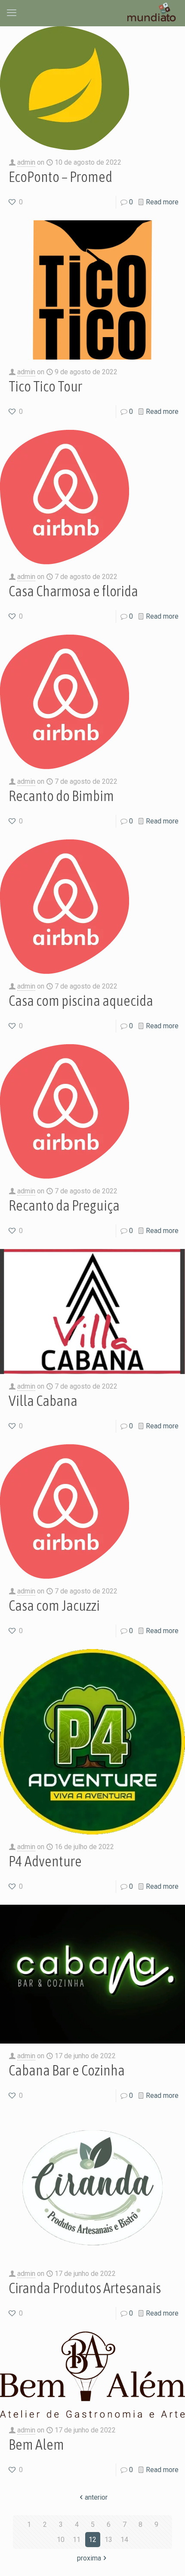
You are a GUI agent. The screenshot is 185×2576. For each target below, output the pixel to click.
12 (92, 2540)
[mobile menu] (12, 13)
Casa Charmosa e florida (73, 591)
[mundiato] (153, 13)
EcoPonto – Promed (60, 177)
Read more (162, 202)
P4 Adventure (45, 1861)
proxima (89, 2558)
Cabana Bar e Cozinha (67, 2070)
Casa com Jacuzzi (54, 1605)
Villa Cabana (43, 1401)
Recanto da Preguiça (64, 1205)
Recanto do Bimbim (61, 796)
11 (77, 2540)
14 (124, 2540)
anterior (96, 2497)
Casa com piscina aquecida (81, 1000)
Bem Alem (36, 2444)
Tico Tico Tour (45, 386)
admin (26, 162)
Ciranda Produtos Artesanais (85, 2288)
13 (108, 2540)
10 (61, 2540)
